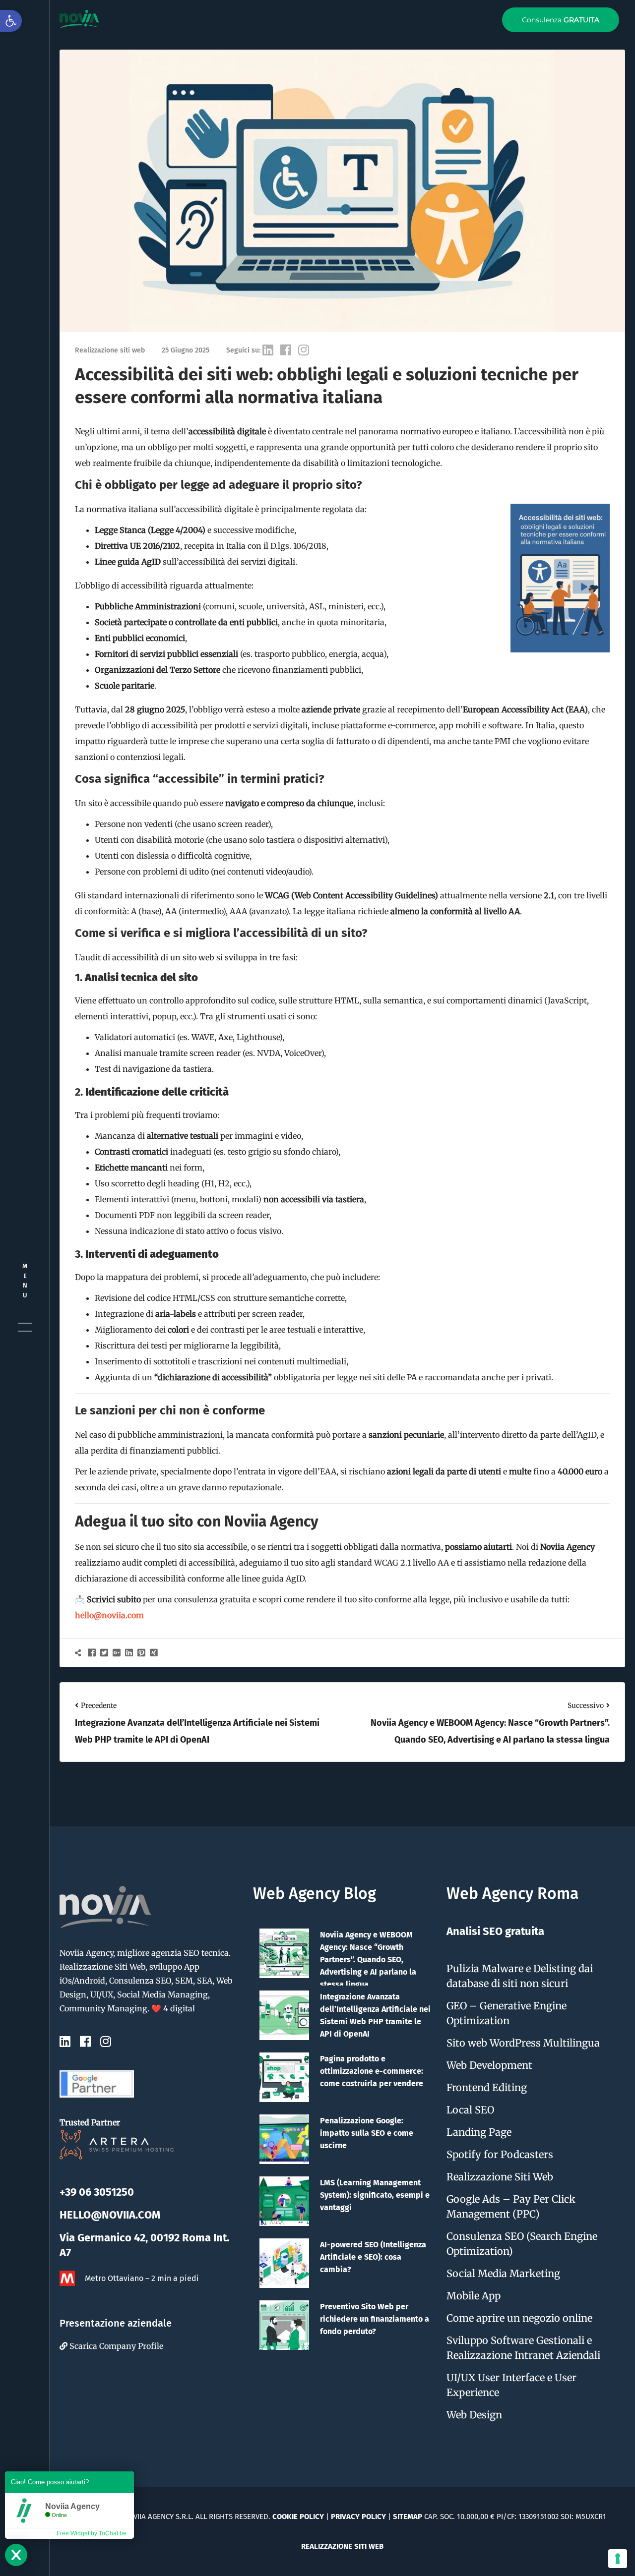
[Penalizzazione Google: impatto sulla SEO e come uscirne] (284, 2139)
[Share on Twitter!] (105, 1652)
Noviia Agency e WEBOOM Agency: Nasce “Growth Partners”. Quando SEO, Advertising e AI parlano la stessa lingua (368, 1960)
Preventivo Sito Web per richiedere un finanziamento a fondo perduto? (375, 2319)
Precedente (99, 1705)
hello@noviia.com (109, 1615)
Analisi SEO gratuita (495, 1931)
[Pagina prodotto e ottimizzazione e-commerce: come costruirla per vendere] (284, 2077)
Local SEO (470, 2110)
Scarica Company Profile (115, 2346)
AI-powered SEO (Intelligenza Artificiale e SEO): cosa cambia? (373, 2257)
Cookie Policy (298, 2517)
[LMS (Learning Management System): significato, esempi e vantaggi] (284, 2201)
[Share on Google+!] (118, 1652)
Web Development (489, 2065)
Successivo (586, 1705)
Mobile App (474, 2296)
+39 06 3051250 (97, 2192)
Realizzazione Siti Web (500, 2177)
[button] (11, 21)
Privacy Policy (358, 2517)
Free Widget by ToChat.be (92, 2533)
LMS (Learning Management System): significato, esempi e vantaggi (375, 2195)
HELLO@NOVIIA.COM (110, 2215)
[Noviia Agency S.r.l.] (79, 19)
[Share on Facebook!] (93, 1652)
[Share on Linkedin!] (130, 1652)
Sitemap (408, 2517)
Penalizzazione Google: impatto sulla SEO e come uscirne (367, 2133)
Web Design (474, 2415)
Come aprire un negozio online (519, 2318)
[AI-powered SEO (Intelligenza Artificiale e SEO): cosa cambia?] (284, 2263)
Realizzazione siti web (342, 2546)
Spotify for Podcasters (500, 2154)
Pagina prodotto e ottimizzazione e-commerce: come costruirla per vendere (372, 2071)
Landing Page (479, 2132)
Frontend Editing (487, 2087)
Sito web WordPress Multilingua (523, 2043)
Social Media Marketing (503, 2273)
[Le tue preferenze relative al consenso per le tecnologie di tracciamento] (618, 2559)
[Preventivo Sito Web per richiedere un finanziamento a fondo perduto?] (284, 2325)
